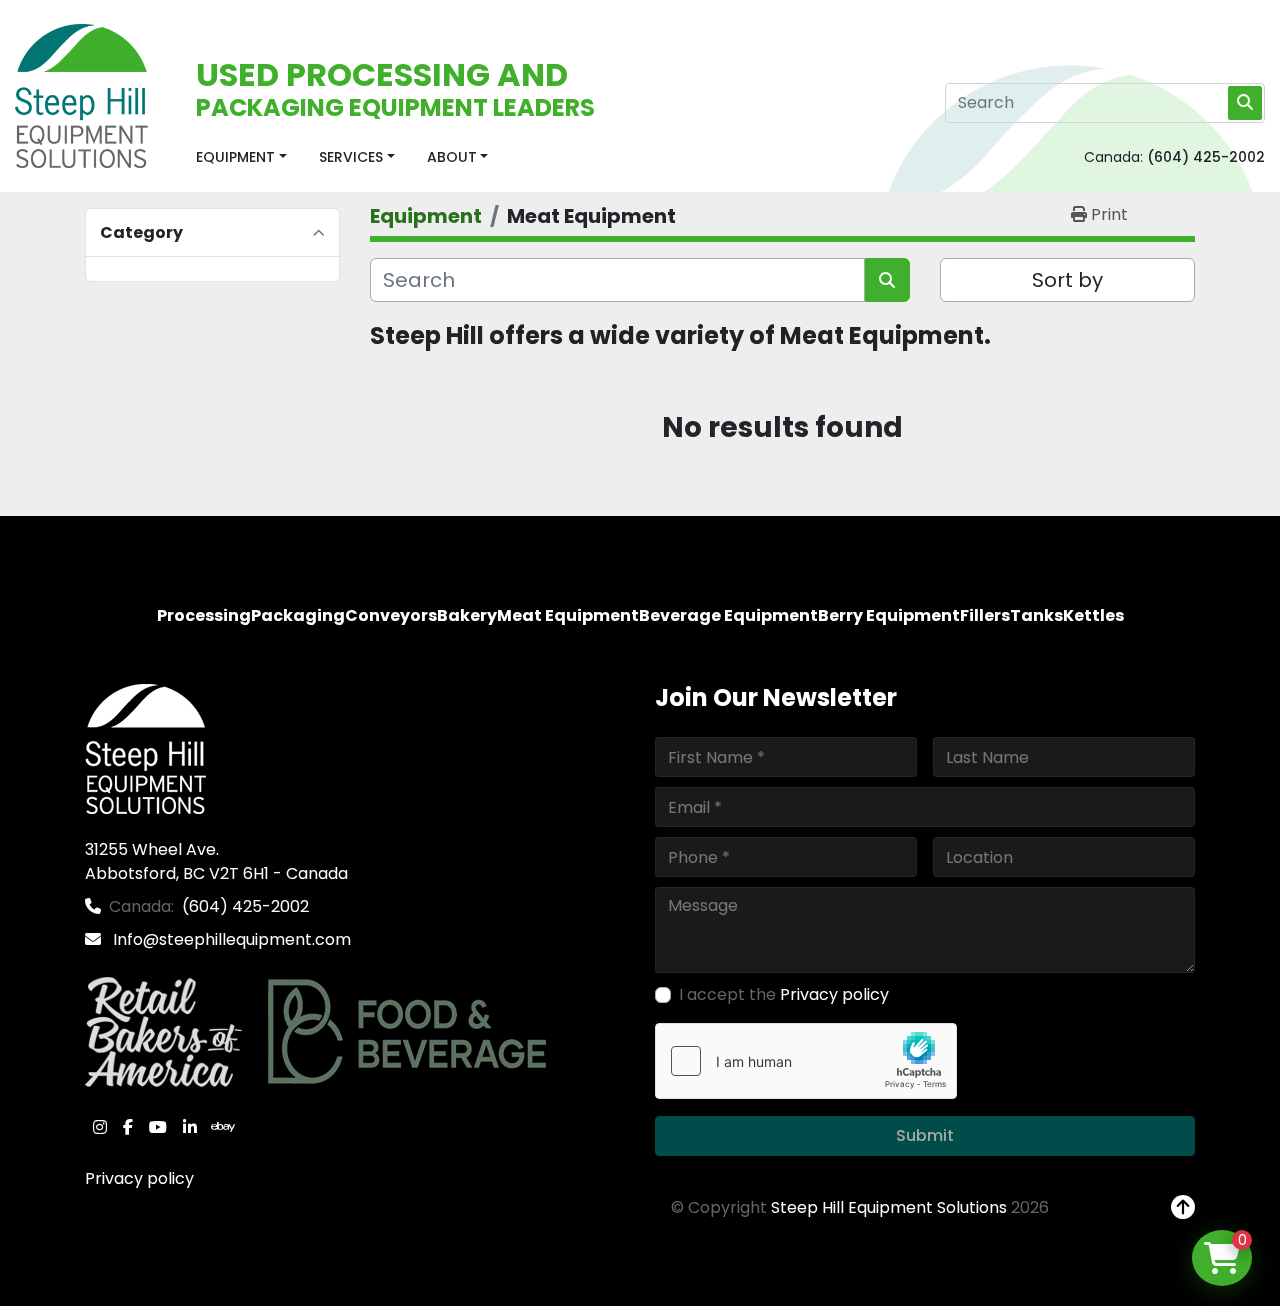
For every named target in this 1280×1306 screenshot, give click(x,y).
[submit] (1245, 103)
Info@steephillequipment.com (230, 939)
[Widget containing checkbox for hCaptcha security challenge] (806, 1061)
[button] (241, 157)
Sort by (1067, 280)
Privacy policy (139, 1178)
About (452, 157)
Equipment (235, 157)
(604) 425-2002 (1206, 157)
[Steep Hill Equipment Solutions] (145, 748)
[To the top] (1183, 1208)
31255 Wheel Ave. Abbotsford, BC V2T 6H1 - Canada (216, 861)
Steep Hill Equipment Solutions (889, 1207)
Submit (925, 1135)
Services (351, 157)
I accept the (784, 994)
